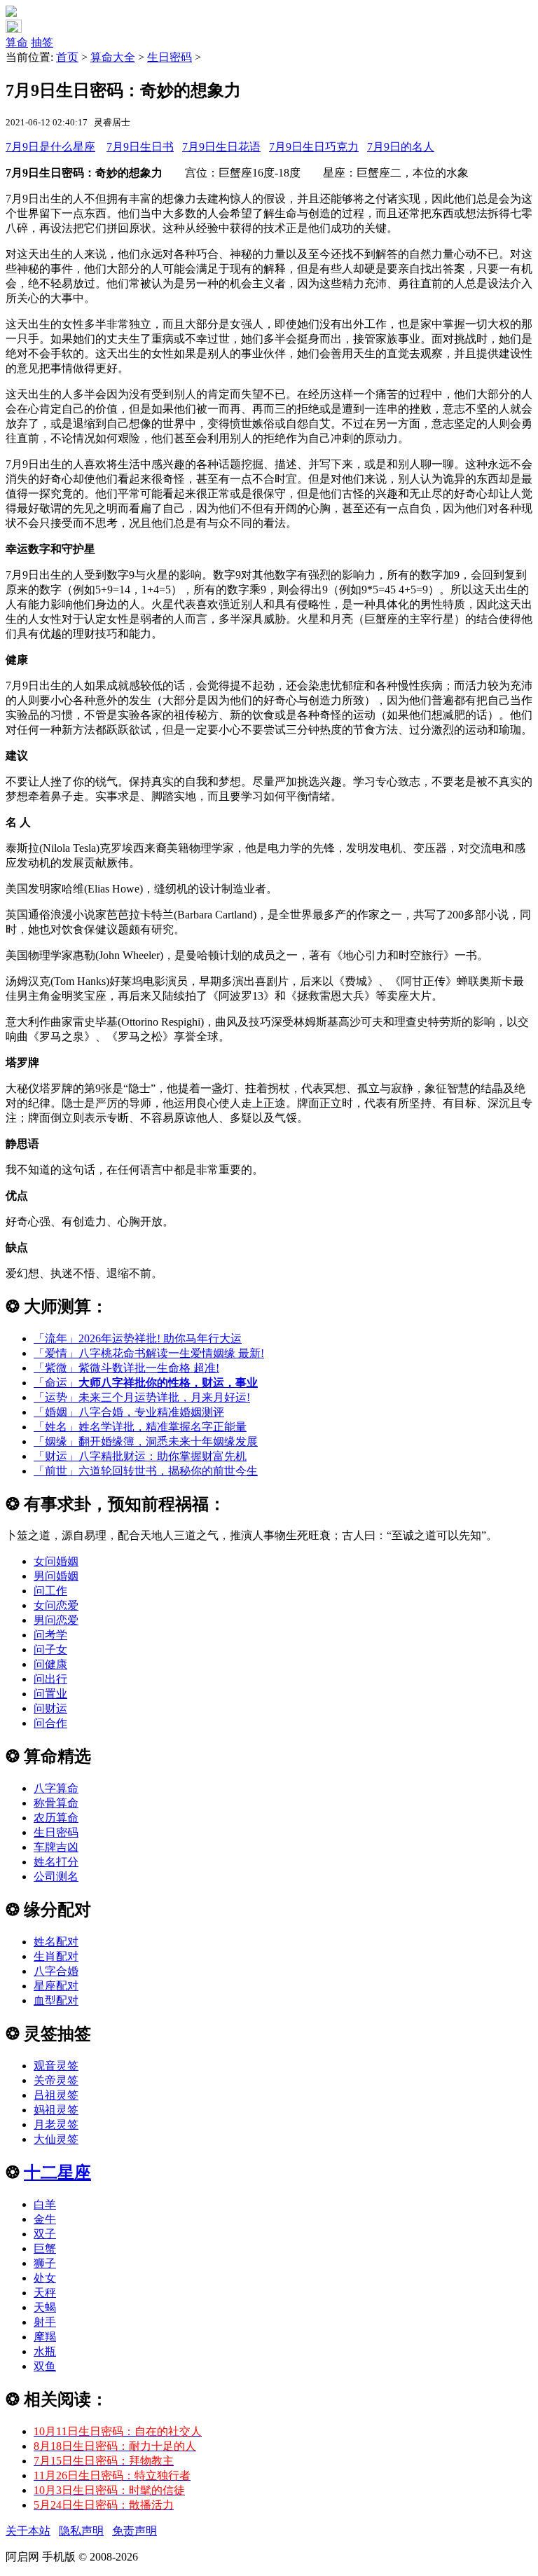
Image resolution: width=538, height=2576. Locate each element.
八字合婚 (56, 1971)
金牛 (45, 2219)
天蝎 (45, 2307)
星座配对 (56, 1986)
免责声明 (134, 2531)
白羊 (45, 2204)
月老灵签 (56, 2124)
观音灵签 (56, 2066)
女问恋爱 (56, 1605)
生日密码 (170, 57)
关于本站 (28, 2531)
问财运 (50, 1708)
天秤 (45, 2293)
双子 (45, 2234)
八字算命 (56, 1788)
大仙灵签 (56, 2139)
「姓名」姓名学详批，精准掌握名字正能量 (140, 1427)
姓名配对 (56, 1942)
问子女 (50, 1649)
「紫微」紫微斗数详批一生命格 (126, 1368)
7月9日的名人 (401, 147)
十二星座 (57, 2172)
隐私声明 (81, 2531)
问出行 (50, 1679)
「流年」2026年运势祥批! (138, 1338)
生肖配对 (56, 1956)
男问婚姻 (56, 1576)
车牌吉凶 (56, 1847)
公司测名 (56, 1876)
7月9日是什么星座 (50, 147)
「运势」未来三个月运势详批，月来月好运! (142, 1397)
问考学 (50, 1635)
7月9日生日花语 (221, 147)
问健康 (50, 1664)
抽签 (42, 42)
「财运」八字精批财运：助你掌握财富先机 (140, 1456)
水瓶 (45, 2351)
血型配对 (56, 2000)
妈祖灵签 (56, 2110)
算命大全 (113, 57)
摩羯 (45, 2337)
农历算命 (56, 1818)
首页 (67, 57)
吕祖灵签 (56, 2095)
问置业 (50, 1694)
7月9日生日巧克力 (314, 147)
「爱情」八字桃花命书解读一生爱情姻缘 (149, 1353)
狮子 (45, 2263)
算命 (17, 42)
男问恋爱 (56, 1620)
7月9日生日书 (140, 147)
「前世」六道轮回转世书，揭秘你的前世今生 (146, 1471)
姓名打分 (56, 1862)
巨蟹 (45, 2248)
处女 (45, 2278)
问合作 (50, 1723)
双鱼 (45, 2366)
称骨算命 (56, 1803)
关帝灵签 (56, 2080)
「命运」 (146, 1383)
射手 (45, 2322)
